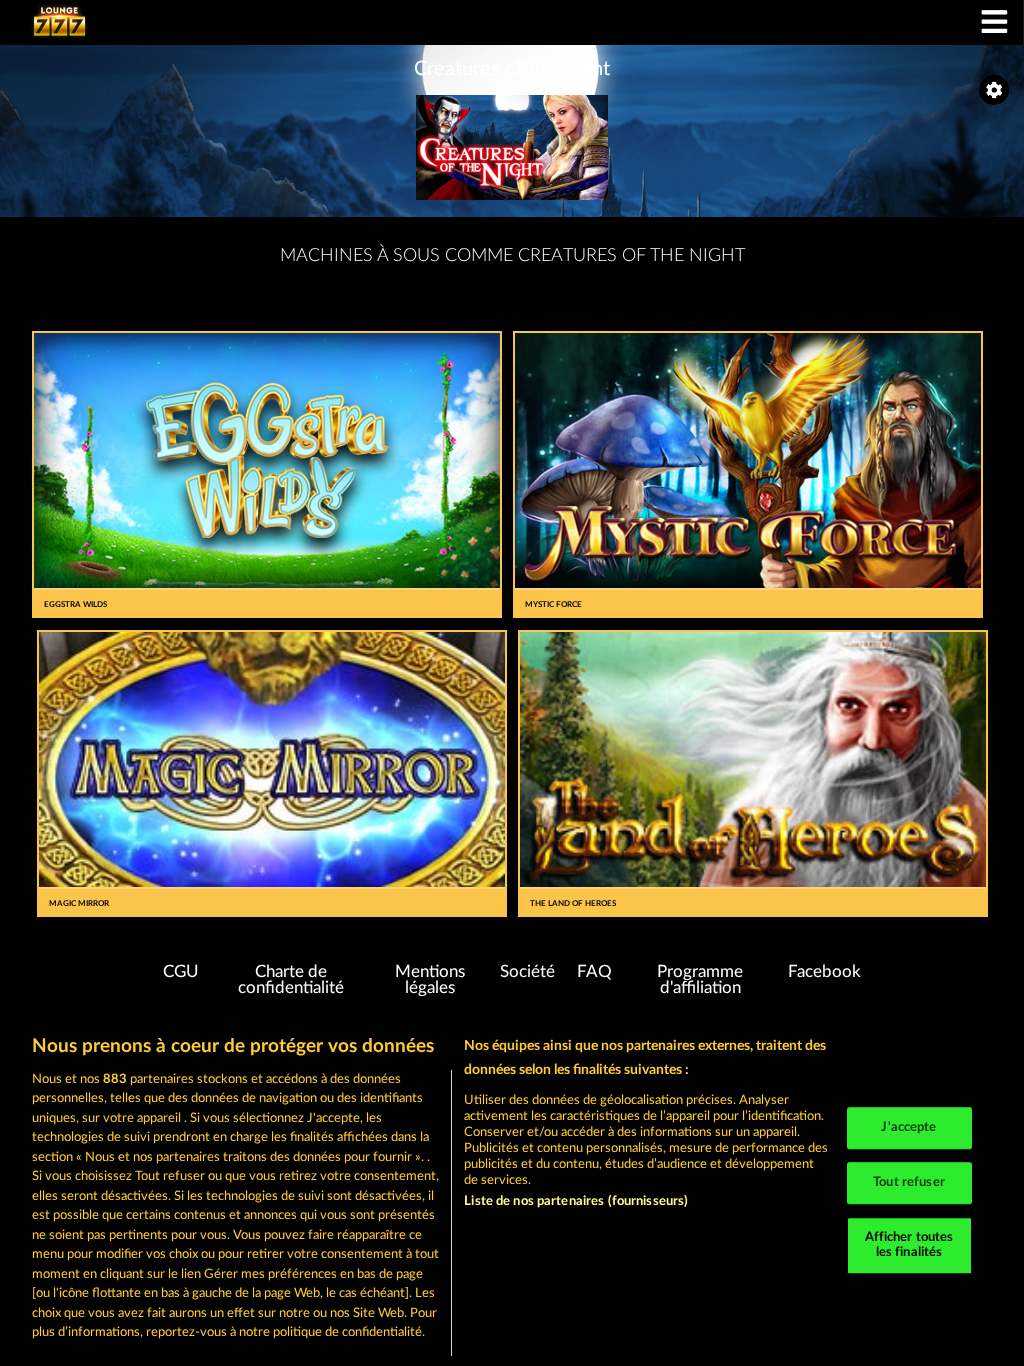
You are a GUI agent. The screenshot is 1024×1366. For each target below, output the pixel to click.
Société (527, 972)
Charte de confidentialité (291, 980)
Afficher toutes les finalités (909, 1245)
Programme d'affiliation (700, 980)
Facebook (824, 972)
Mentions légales (430, 980)
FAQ (594, 972)
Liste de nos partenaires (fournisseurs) (576, 1201)
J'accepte (908, 1128)
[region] (512, 1190)
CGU (181, 972)
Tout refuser (909, 1182)
